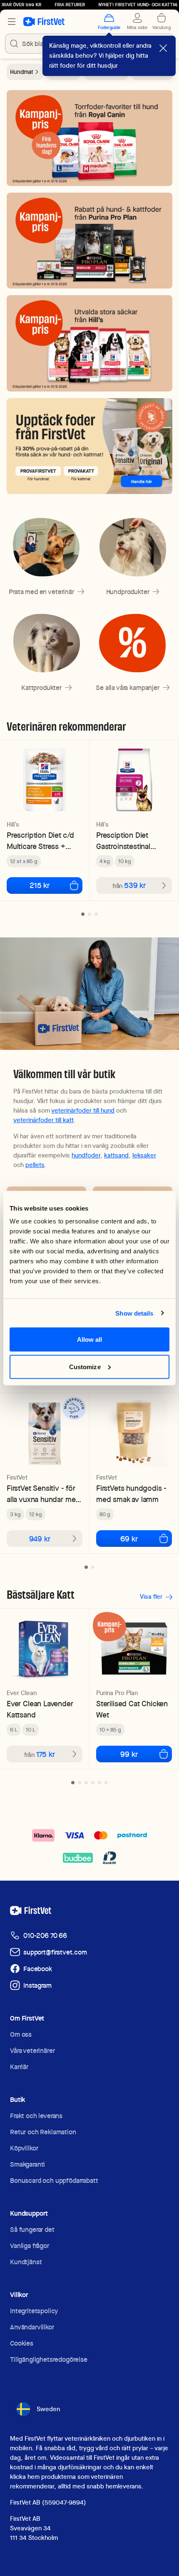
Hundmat (22, 72)
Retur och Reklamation (43, 2132)
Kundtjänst (26, 2262)
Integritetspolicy (34, 2311)
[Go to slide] (83, 914)
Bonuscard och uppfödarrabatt (54, 2181)
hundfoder (86, 1155)
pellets (35, 1165)
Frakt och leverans (36, 2116)
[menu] (12, 22)
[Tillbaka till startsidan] (44, 22)
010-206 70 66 (45, 1936)
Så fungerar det (32, 2230)
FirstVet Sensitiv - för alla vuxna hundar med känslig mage (43, 1494)
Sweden (48, 2409)
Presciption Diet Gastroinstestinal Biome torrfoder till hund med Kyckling (127, 841)
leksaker (144, 1155)
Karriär (19, 2067)
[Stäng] (163, 48)
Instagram (37, 1985)
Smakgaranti (27, 2164)
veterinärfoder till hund (83, 1111)
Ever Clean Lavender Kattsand (40, 1709)
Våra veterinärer (32, 2051)
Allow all (90, 1339)
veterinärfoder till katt (44, 1120)
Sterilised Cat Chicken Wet (132, 1709)
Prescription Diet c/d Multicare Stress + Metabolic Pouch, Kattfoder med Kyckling (40, 841)
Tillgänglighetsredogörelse (49, 2359)
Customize (85, 1366)
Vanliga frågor (30, 2246)
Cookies (22, 2343)
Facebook (38, 1969)
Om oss (21, 2034)
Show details (134, 1313)
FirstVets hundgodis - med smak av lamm (131, 1494)
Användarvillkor (32, 2327)
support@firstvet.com (55, 1952)
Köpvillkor (24, 2148)
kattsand (116, 1155)
